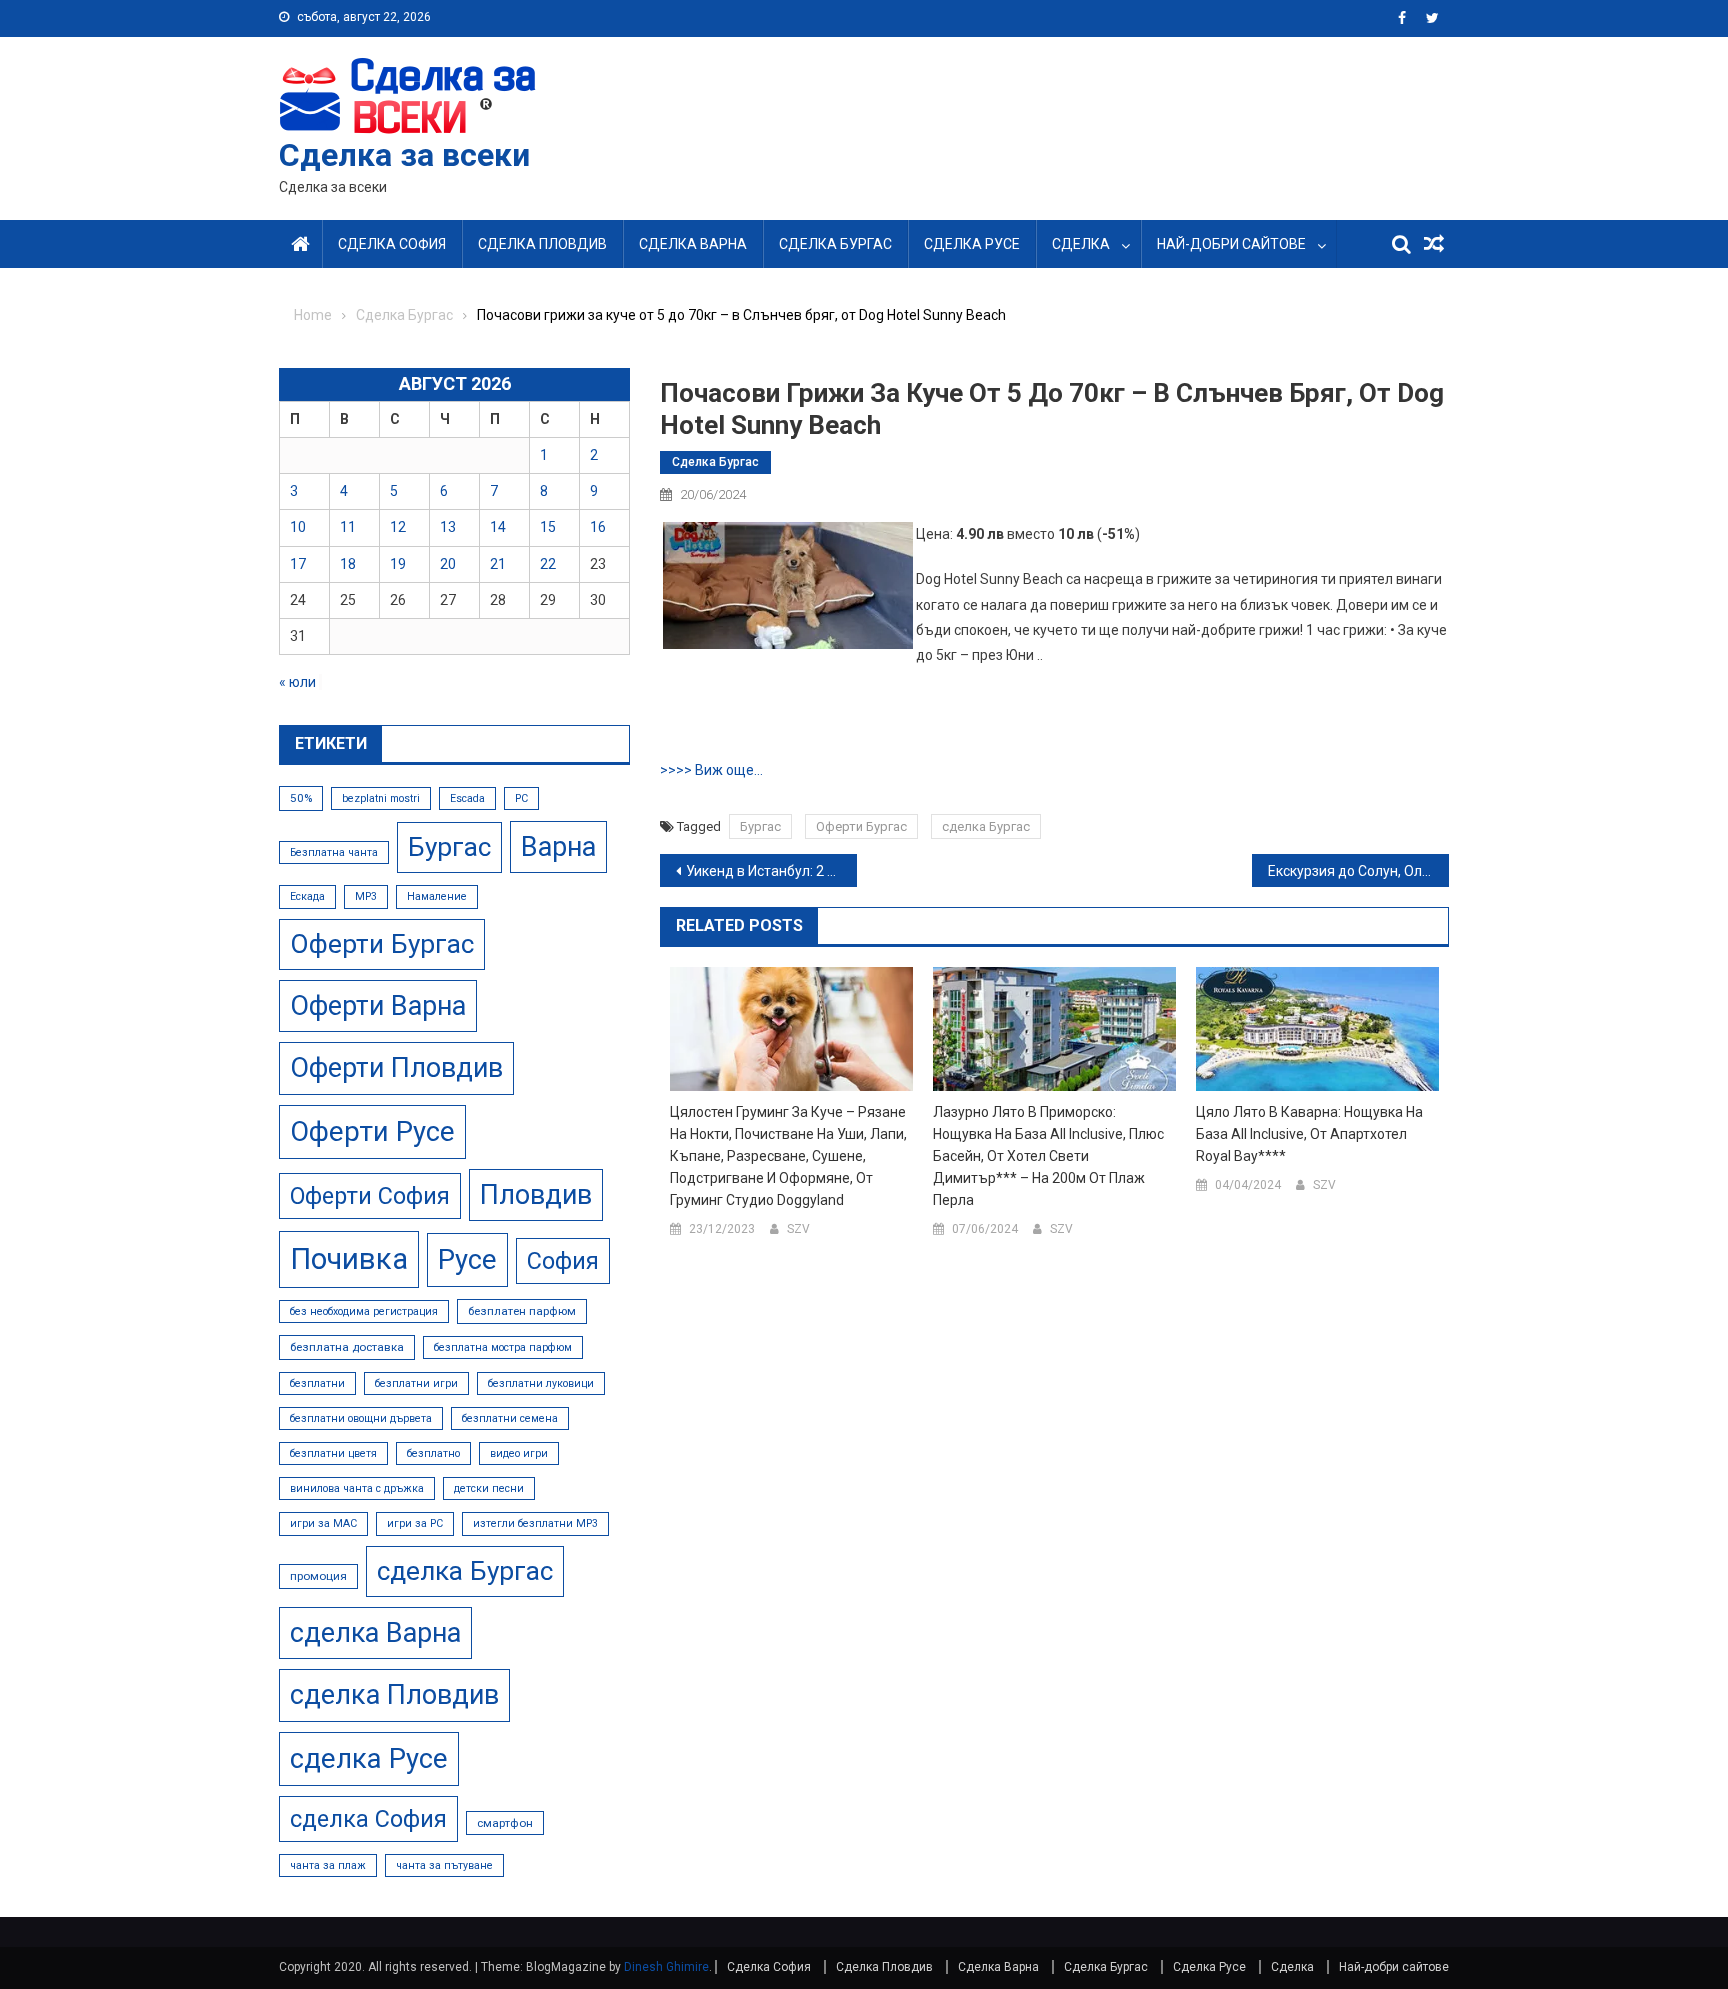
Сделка (1081, 244)
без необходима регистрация (364, 1311)
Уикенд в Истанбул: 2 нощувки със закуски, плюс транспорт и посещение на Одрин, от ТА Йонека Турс (771, 871)
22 (548, 564)
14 (498, 527)
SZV (798, 1229)
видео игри (519, 1453)
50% (301, 798)
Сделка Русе (972, 244)
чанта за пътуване (444, 1865)
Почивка (349, 1259)
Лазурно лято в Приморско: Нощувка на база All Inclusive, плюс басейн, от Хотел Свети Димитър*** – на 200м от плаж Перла (1048, 1156)
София (563, 1261)
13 (448, 527)
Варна (558, 847)
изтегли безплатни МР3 (535, 1523)
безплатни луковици (541, 1383)
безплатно (433, 1453)
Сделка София (392, 244)
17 (298, 564)
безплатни (317, 1383)
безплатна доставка (347, 1347)
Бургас (760, 826)
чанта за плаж (328, 1865)
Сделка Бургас (835, 244)
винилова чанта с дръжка (357, 1488)
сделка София (368, 1819)
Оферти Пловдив (396, 1068)
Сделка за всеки (404, 155)
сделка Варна (375, 1633)
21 (498, 564)
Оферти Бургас (861, 826)
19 (398, 564)
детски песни (489, 1488)
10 (298, 527)
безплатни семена (510, 1418)
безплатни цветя (333, 1453)
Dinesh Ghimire (666, 1967)
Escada (467, 798)
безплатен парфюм (522, 1311)
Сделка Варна (693, 244)
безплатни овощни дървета (361, 1418)
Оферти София (370, 1196)
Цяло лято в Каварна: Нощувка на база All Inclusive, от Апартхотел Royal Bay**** (1309, 1134)
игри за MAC (323, 1523)
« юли (297, 682)
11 (348, 527)
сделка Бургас (986, 826)
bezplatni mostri (381, 798)
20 (448, 564)
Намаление (437, 896)
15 (548, 527)
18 (348, 564)
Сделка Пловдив (542, 244)
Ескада (307, 896)
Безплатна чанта (334, 852)
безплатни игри (416, 1383)
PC (521, 798)
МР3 (366, 896)
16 (598, 527)
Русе (467, 1259)
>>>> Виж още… (711, 770)
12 (398, 527)
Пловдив (536, 1195)
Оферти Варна (378, 1006)
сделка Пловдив (394, 1695)
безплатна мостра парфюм (503, 1347)
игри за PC (415, 1523)
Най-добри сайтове (1231, 244)
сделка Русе (369, 1758)
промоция (318, 1576)
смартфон (505, 1823)
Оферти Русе (372, 1131)
